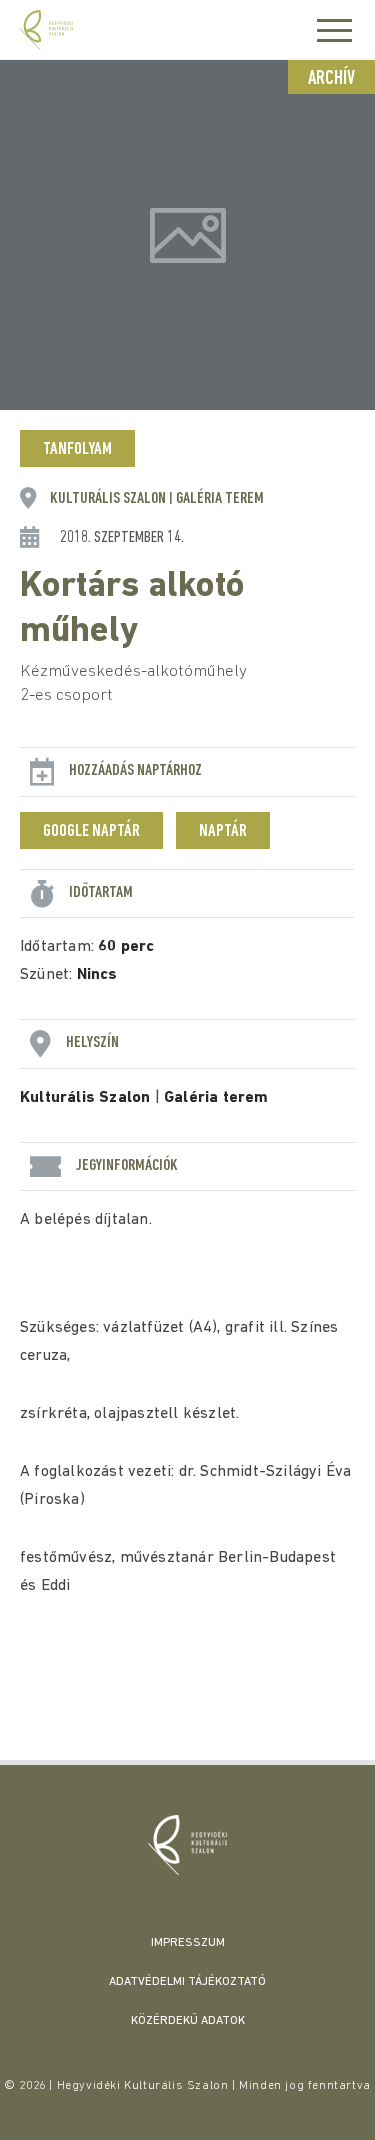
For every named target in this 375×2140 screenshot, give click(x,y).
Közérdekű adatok (188, 2021)
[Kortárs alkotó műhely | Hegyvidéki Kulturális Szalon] (188, 1845)
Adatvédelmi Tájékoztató (187, 1982)
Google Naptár (91, 832)
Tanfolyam (77, 450)
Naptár (223, 832)
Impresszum (188, 1943)
